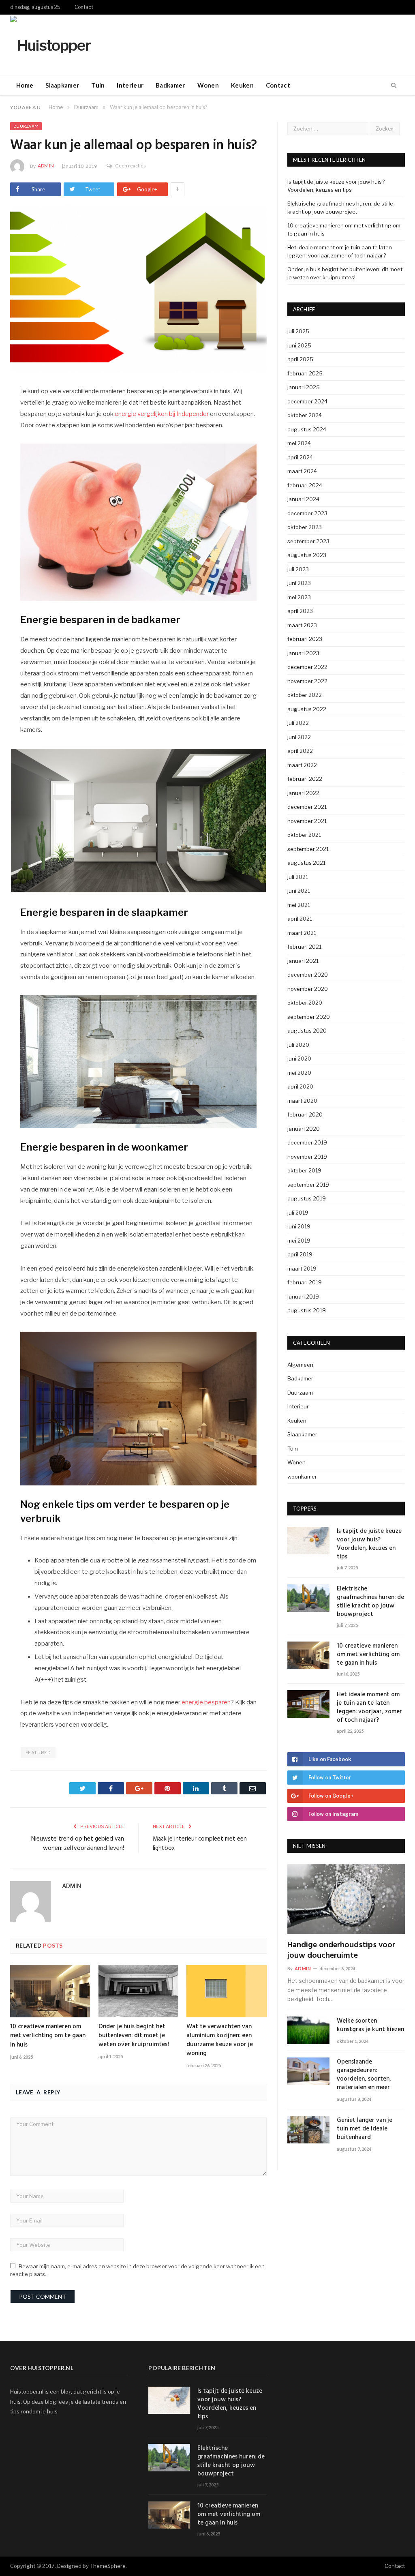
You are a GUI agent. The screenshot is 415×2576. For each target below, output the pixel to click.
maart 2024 (302, 471)
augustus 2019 (307, 1198)
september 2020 (309, 1017)
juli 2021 (298, 877)
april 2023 (300, 611)
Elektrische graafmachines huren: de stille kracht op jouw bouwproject (370, 1602)
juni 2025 (299, 345)
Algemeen (300, 1365)
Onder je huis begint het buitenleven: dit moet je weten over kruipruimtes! (134, 2036)
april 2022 (300, 751)
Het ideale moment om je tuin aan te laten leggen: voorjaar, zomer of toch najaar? (369, 1708)
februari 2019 (305, 1282)
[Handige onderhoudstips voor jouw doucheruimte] (346, 1899)
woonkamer (302, 1477)
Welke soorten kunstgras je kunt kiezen (370, 2025)
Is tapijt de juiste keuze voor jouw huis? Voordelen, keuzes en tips (369, 1544)
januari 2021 (303, 961)
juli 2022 (298, 723)
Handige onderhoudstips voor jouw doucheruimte (341, 1950)
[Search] (394, 86)
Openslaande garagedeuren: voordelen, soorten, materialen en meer (364, 2075)
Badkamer (170, 85)
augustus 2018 (307, 1310)
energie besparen (206, 1702)
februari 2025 (305, 373)
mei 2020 (299, 1073)
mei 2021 (299, 905)
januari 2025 (304, 387)
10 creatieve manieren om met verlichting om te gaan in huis (48, 2036)
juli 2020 (298, 1045)
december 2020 (308, 975)
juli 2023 (298, 569)
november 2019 (307, 1157)
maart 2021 (302, 933)
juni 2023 (299, 583)
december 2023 (307, 513)
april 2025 (300, 359)
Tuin (98, 85)
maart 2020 (302, 1101)
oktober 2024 (305, 415)
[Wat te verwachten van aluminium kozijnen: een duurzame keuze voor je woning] (227, 1991)
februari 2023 (305, 639)
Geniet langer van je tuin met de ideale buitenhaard (365, 2129)
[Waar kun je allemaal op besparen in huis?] (138, 290)
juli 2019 (298, 1213)
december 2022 (307, 667)
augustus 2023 (307, 555)
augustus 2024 (307, 429)
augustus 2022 (307, 709)
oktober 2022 (305, 695)
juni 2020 (299, 1059)
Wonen (208, 85)
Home (25, 85)
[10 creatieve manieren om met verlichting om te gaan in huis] (50, 1991)
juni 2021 (299, 891)
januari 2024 (303, 499)
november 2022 (307, 681)
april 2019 (300, 1254)
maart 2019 (302, 1269)
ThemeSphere (108, 2566)
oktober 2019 (304, 1170)
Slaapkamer (62, 85)
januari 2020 (304, 1129)
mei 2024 (299, 443)
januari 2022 (303, 793)
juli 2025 (298, 331)
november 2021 (307, 821)
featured (38, 1753)
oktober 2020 (305, 1003)
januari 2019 (303, 1297)
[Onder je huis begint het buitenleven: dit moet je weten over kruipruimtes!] (139, 1991)
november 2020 (308, 989)
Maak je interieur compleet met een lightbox (200, 1844)
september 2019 (308, 1185)
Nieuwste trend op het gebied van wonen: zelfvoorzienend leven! (78, 1844)
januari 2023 (303, 653)
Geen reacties (130, 166)
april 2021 (300, 919)
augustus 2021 (306, 863)
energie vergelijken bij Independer (162, 414)
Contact (84, 7)
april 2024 (300, 457)
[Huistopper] (50, 44)
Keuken (242, 85)
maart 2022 (302, 765)
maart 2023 (302, 625)
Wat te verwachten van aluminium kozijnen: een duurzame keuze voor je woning (220, 2040)
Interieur (130, 85)
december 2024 (307, 401)
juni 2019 (299, 1226)
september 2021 (308, 849)
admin (46, 166)
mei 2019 (299, 1241)
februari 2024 (305, 485)
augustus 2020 (307, 1031)
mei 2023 (299, 597)
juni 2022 (299, 737)
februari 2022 (305, 779)
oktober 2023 (305, 527)
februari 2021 (304, 947)
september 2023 (308, 541)
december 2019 (307, 1142)
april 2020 (300, 1087)
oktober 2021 (304, 835)
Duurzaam (26, 126)
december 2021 (307, 807)
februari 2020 (305, 1114)
